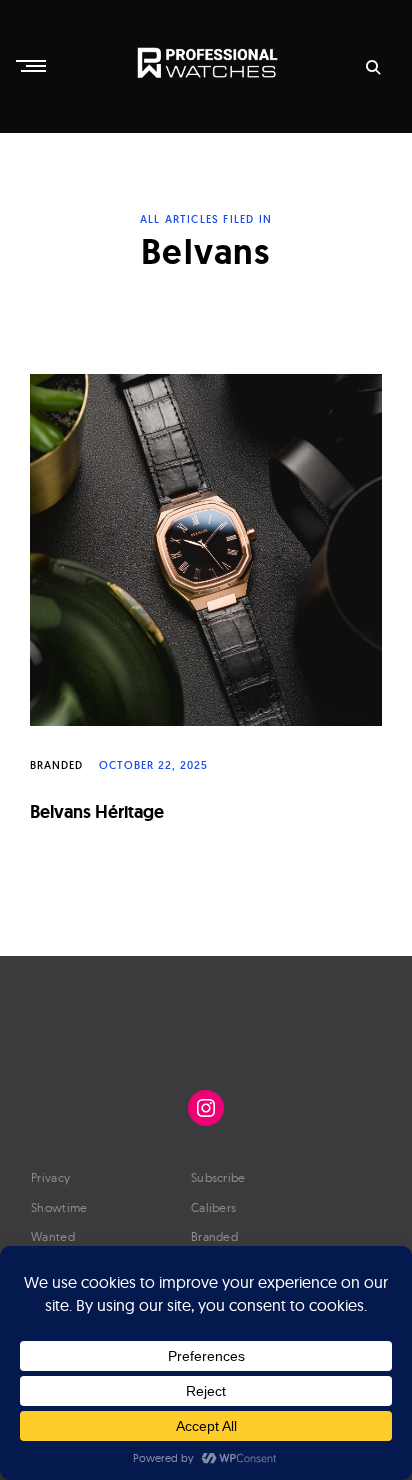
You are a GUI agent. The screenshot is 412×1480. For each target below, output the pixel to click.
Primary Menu (33, 66)
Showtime (59, 1207)
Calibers (213, 1207)
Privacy (50, 1177)
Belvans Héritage (97, 811)
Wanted (53, 1236)
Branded (56, 765)
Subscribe (218, 1177)
